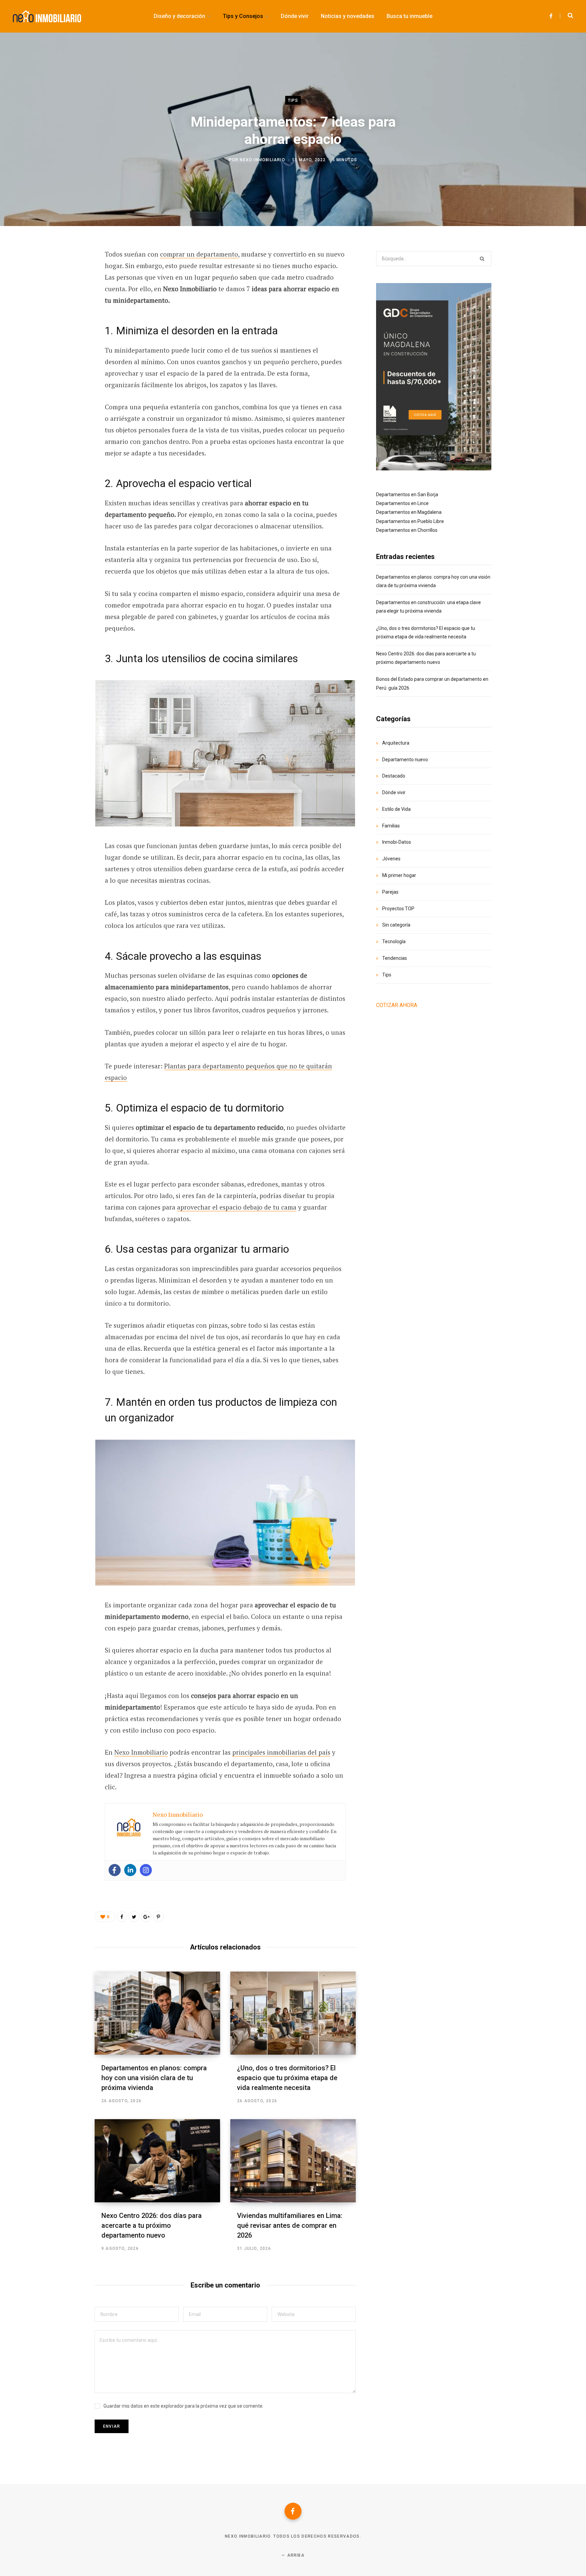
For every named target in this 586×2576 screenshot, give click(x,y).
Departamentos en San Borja (407, 494)
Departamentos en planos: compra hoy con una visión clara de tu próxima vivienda (154, 2078)
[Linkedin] (130, 1870)
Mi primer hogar (399, 875)
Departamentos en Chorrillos (407, 530)
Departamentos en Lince (402, 503)
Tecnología (394, 941)
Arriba (295, 2555)
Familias (391, 826)
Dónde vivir (394, 792)
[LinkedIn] (61, 328)
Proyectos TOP (398, 909)
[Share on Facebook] (61, 274)
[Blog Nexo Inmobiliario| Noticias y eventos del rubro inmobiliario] (47, 16)
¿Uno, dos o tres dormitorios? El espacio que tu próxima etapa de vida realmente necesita (287, 2078)
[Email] (61, 346)
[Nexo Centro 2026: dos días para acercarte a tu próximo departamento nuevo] (157, 2161)
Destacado (394, 776)
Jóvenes (391, 859)
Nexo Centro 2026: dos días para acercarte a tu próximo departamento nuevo (152, 2225)
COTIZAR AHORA (397, 1005)
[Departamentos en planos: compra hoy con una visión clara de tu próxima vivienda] (157, 2013)
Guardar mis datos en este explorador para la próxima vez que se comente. (183, 2406)
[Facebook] (115, 1870)
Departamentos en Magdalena (409, 512)
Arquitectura (396, 743)
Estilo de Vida (396, 809)
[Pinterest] (61, 310)
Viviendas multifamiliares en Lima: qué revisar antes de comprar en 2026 (290, 2225)
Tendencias (395, 958)
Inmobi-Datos (397, 842)
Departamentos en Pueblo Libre (410, 521)
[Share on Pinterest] (158, 1917)
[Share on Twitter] (61, 292)
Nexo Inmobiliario (262, 160)
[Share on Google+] (146, 1917)
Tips (293, 100)
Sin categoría (396, 925)
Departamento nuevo (405, 760)
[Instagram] (146, 1870)
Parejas (390, 892)
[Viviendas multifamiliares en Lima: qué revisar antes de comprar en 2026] (293, 2161)
